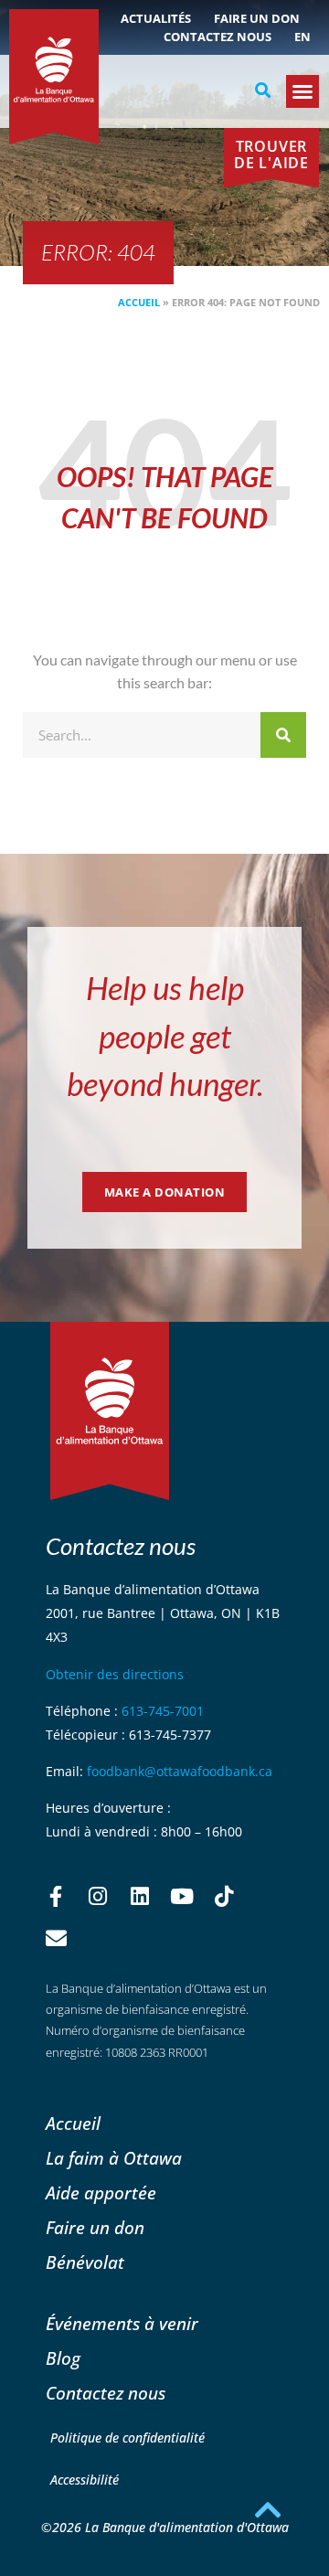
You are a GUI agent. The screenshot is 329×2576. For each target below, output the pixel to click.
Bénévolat (85, 2262)
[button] (262, 90)
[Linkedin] (140, 1897)
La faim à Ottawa (114, 2158)
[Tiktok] (224, 1897)
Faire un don (257, 18)
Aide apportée (101, 2193)
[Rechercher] (283, 735)
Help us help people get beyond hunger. (165, 1035)
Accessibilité (85, 2480)
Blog (63, 2358)
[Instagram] (98, 1897)
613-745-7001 (163, 1711)
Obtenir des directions (115, 1674)
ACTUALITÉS (156, 18)
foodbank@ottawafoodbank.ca (180, 1771)
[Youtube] (182, 1897)
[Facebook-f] (56, 1897)
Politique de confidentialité (127, 2438)
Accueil (139, 302)
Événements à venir (122, 2323)
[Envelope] (56, 1939)
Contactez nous (218, 37)
